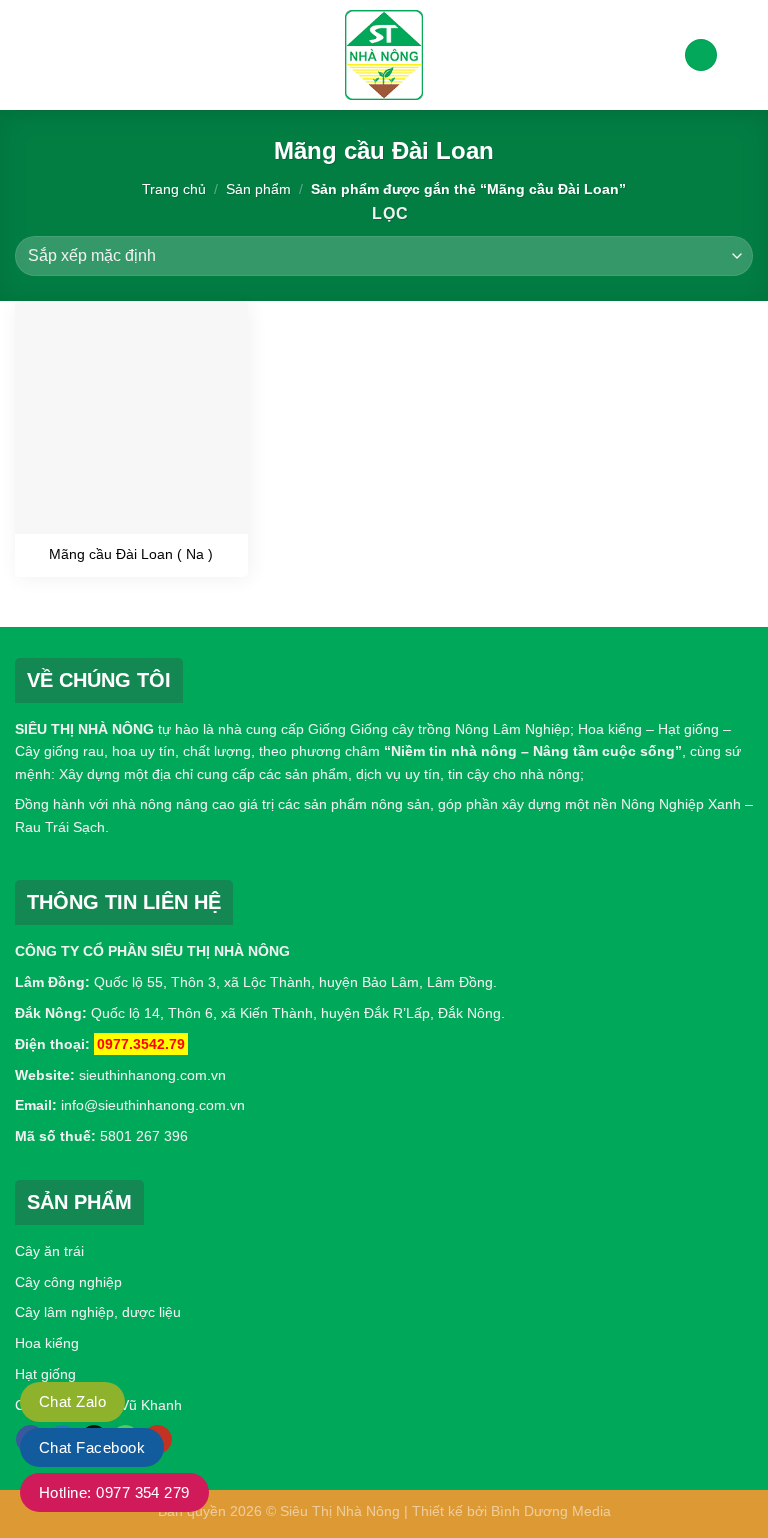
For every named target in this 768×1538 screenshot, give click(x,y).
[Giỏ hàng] (743, 55)
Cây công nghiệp (68, 1282)
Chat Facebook (92, 1447)
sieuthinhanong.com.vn (152, 1075)
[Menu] (27, 54)
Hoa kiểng (47, 1343)
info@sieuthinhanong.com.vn (153, 1105)
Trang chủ (174, 189)
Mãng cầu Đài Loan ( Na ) (131, 554)
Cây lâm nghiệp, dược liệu (98, 1312)
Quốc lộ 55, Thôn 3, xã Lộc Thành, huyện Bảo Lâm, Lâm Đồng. (295, 982)
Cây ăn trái (49, 1251)
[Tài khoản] (701, 55)
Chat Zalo (72, 1401)
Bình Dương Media (551, 1511)
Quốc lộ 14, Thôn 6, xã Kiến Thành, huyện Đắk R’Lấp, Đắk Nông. (296, 1013)
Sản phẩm (258, 189)
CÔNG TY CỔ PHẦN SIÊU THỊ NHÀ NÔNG (152, 951)
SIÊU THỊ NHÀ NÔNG (84, 729)
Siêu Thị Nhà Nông (340, 1511)
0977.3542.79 (141, 1044)
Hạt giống (45, 1374)
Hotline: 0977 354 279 (114, 1492)
